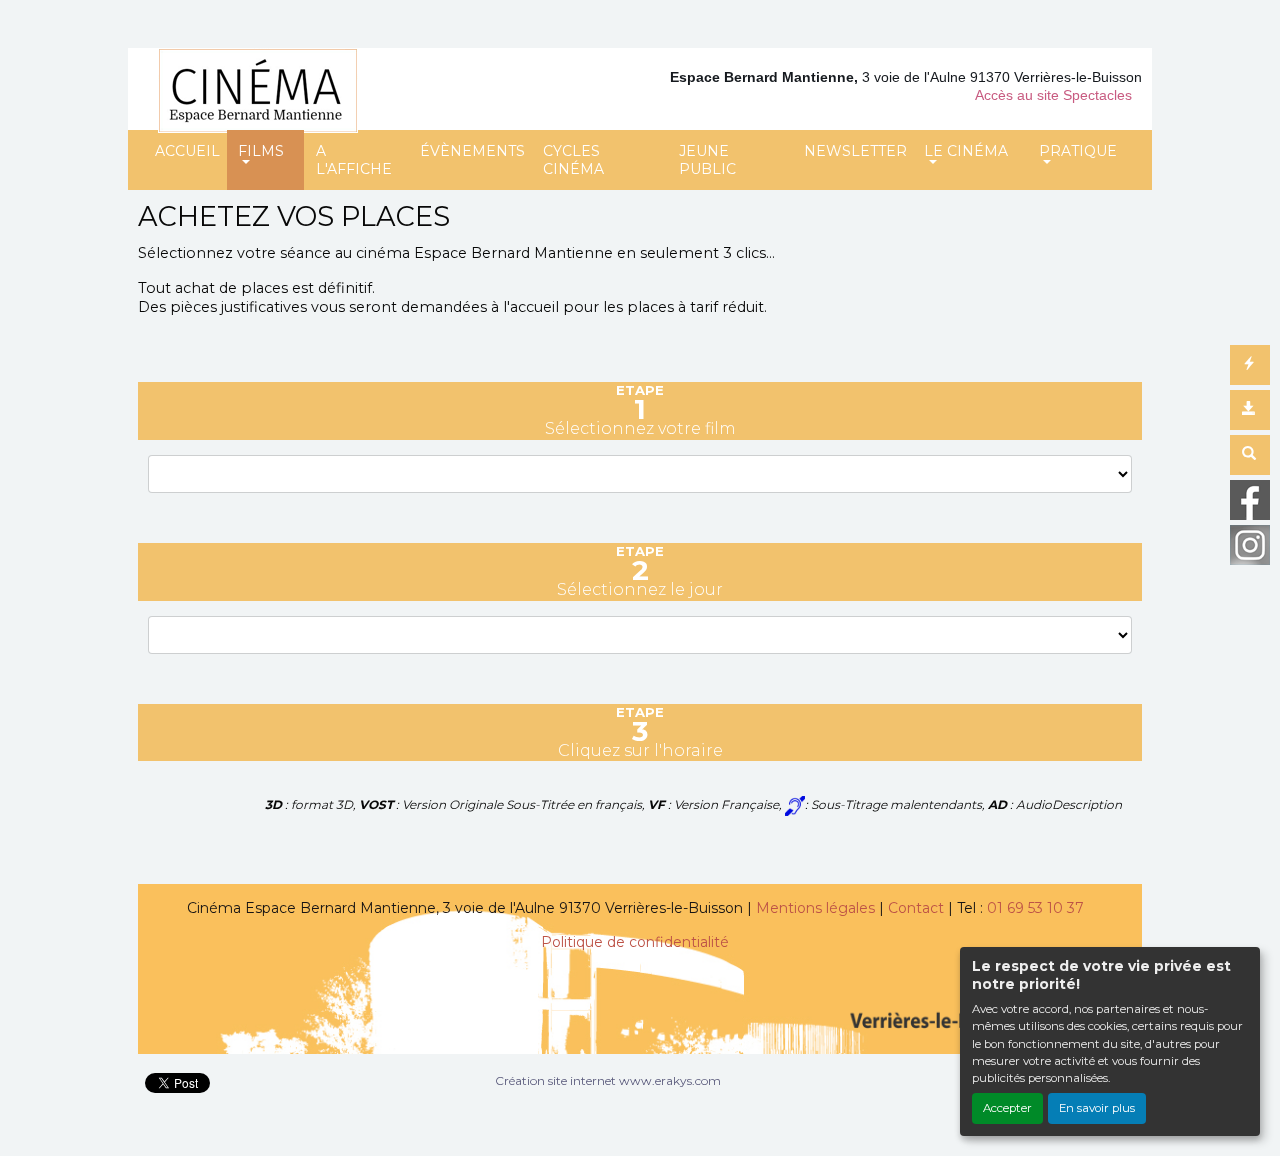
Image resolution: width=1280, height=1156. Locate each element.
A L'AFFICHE (354, 160)
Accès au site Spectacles (1053, 95)
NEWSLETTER (855, 151)
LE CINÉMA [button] (966, 151)
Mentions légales (815, 908)
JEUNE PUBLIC (707, 160)
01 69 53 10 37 (1035, 908)
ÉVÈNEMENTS (472, 151)
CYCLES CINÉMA (573, 160)
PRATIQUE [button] (1078, 151)
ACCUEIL (187, 151)
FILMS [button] (261, 151)
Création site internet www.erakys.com (608, 1080)
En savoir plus (1097, 1108)
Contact (916, 908)
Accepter (1007, 1108)
